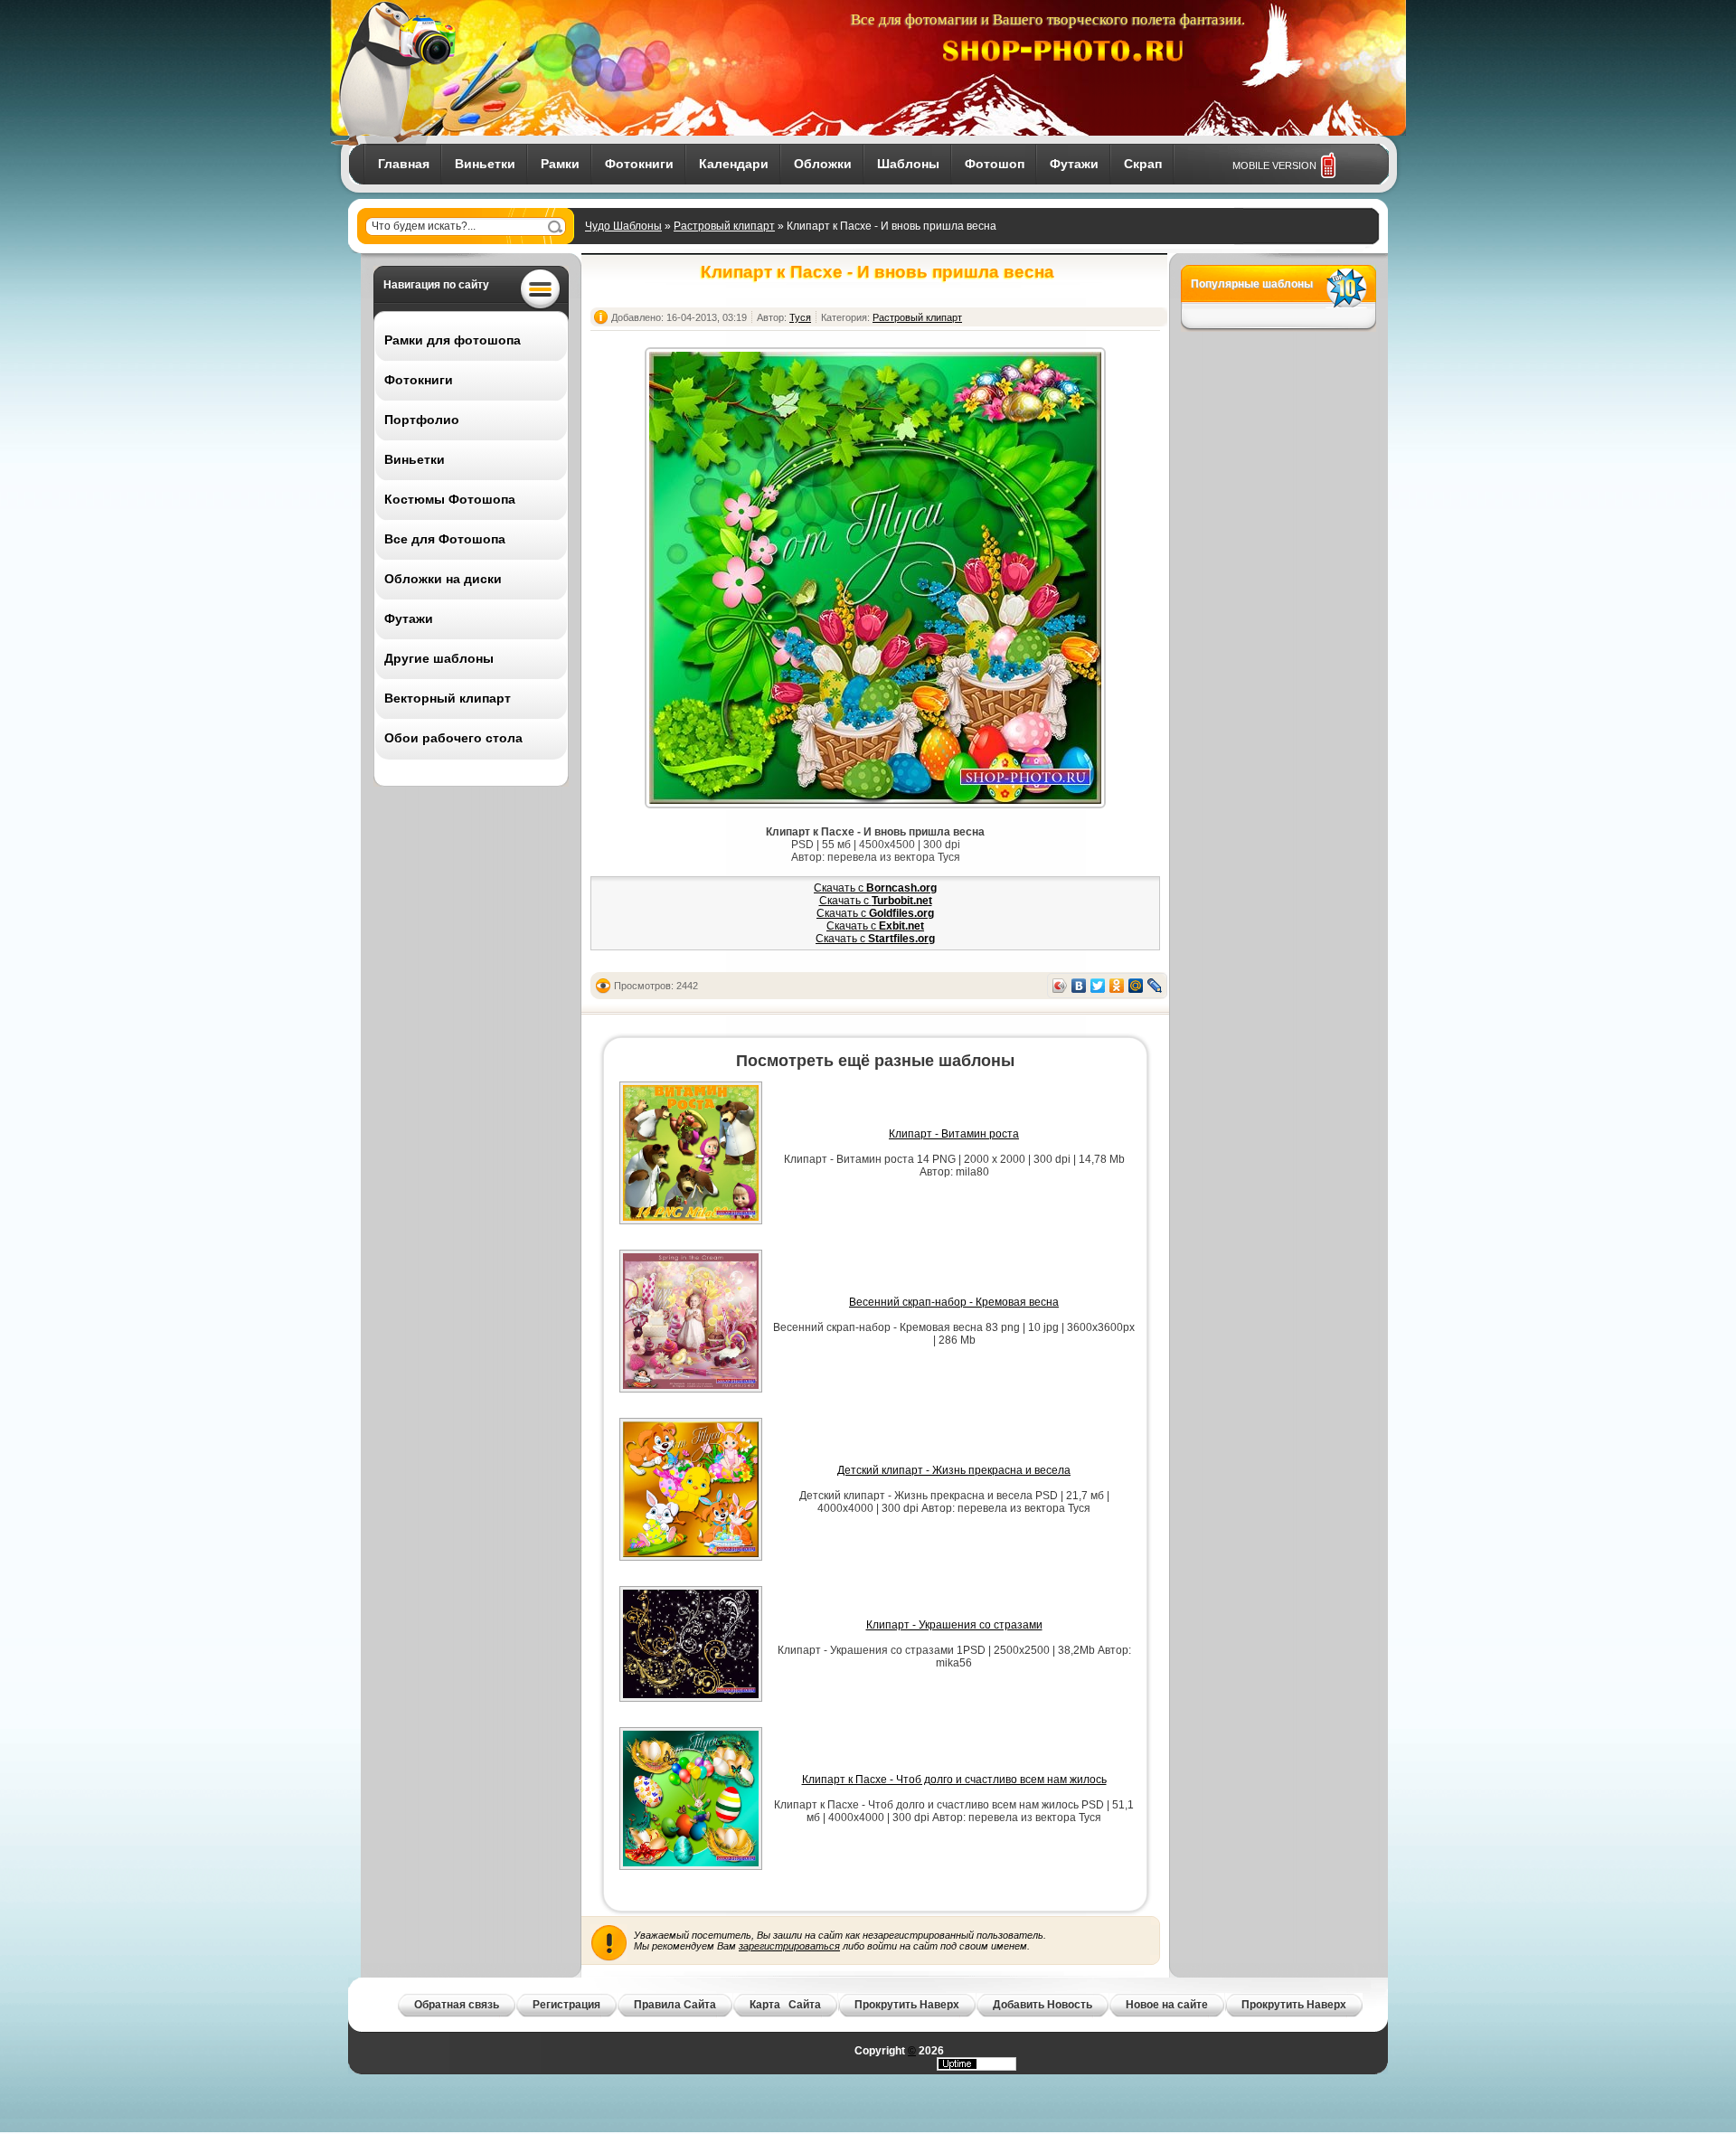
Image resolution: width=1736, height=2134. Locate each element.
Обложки (823, 164)
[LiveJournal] (1155, 986)
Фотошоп (995, 164)
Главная (404, 164)
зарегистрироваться (789, 1946)
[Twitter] (1098, 986)
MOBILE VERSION (1274, 165)
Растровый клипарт (724, 226)
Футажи (1074, 164)
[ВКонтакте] (1079, 986)
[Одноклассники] (1117, 986)
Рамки (560, 164)
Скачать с (875, 888)
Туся (800, 317)
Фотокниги (639, 164)
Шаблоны (908, 164)
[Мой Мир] (1136, 986)
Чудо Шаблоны (623, 226)
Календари (734, 164)
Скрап (1143, 164)
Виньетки (485, 164)
